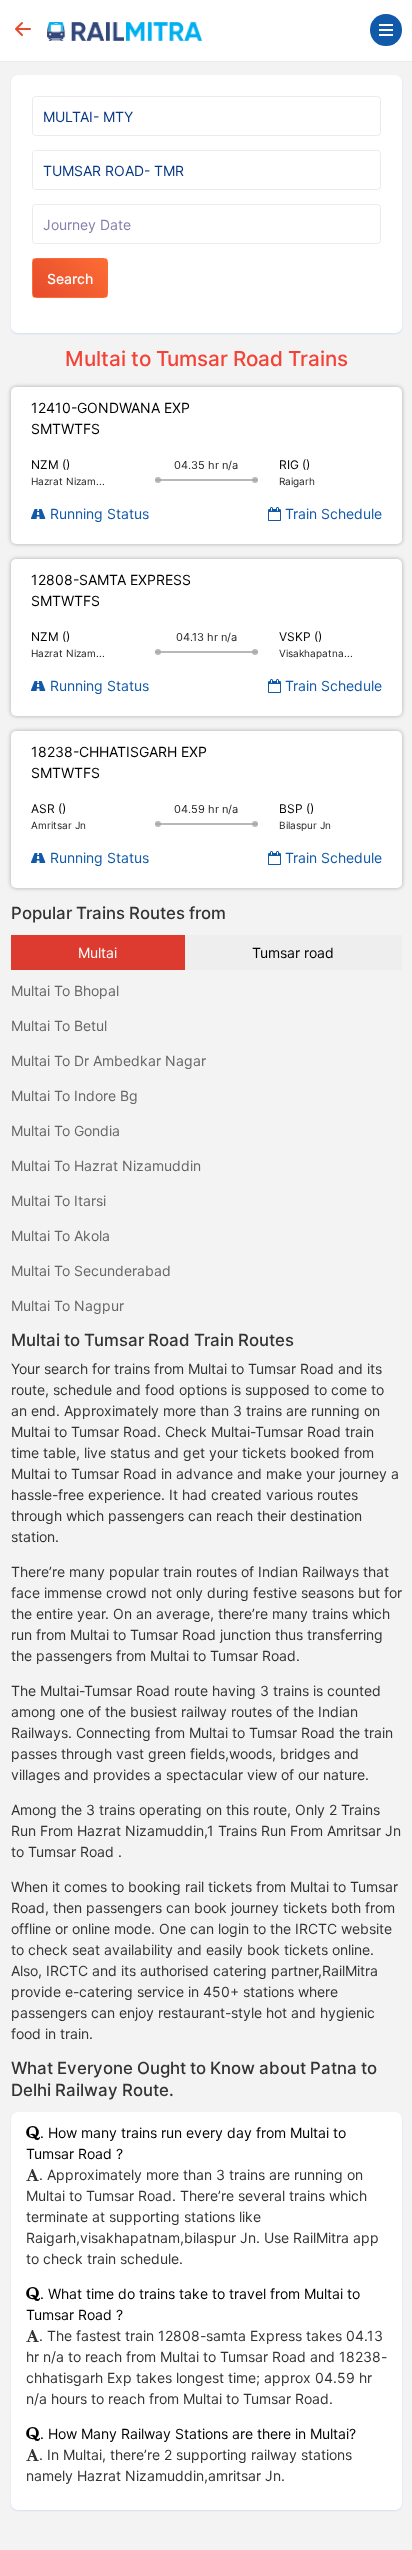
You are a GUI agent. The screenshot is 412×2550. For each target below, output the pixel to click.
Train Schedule (331, 513)
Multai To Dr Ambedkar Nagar (108, 1060)
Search (70, 278)
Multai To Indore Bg (74, 1095)
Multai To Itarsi (58, 1200)
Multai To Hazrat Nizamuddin (106, 1165)
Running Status (97, 513)
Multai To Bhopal (65, 990)
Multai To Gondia (65, 1130)
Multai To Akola (60, 1235)
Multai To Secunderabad (91, 1270)
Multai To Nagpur (67, 1305)
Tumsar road (293, 952)
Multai (97, 952)
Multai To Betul (59, 1025)
